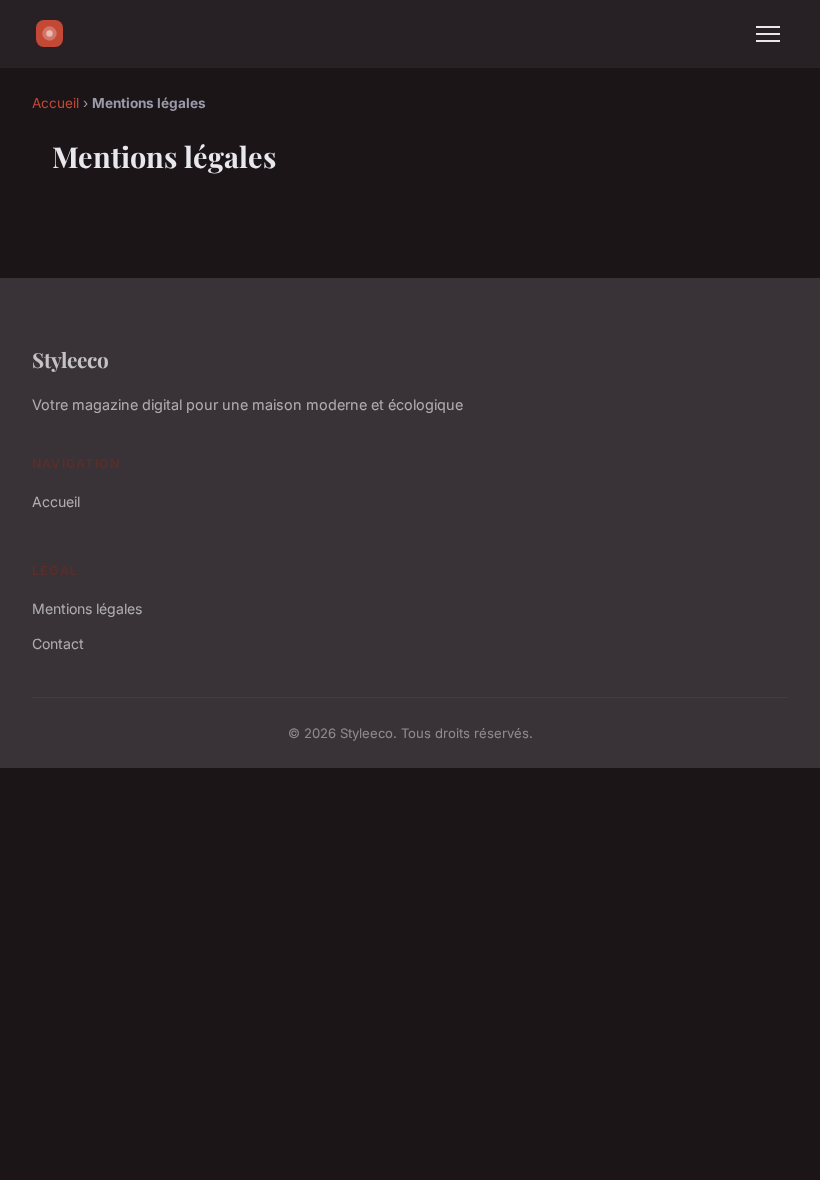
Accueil (55, 103)
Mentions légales (87, 608)
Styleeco (70, 359)
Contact (58, 643)
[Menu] (768, 34)
